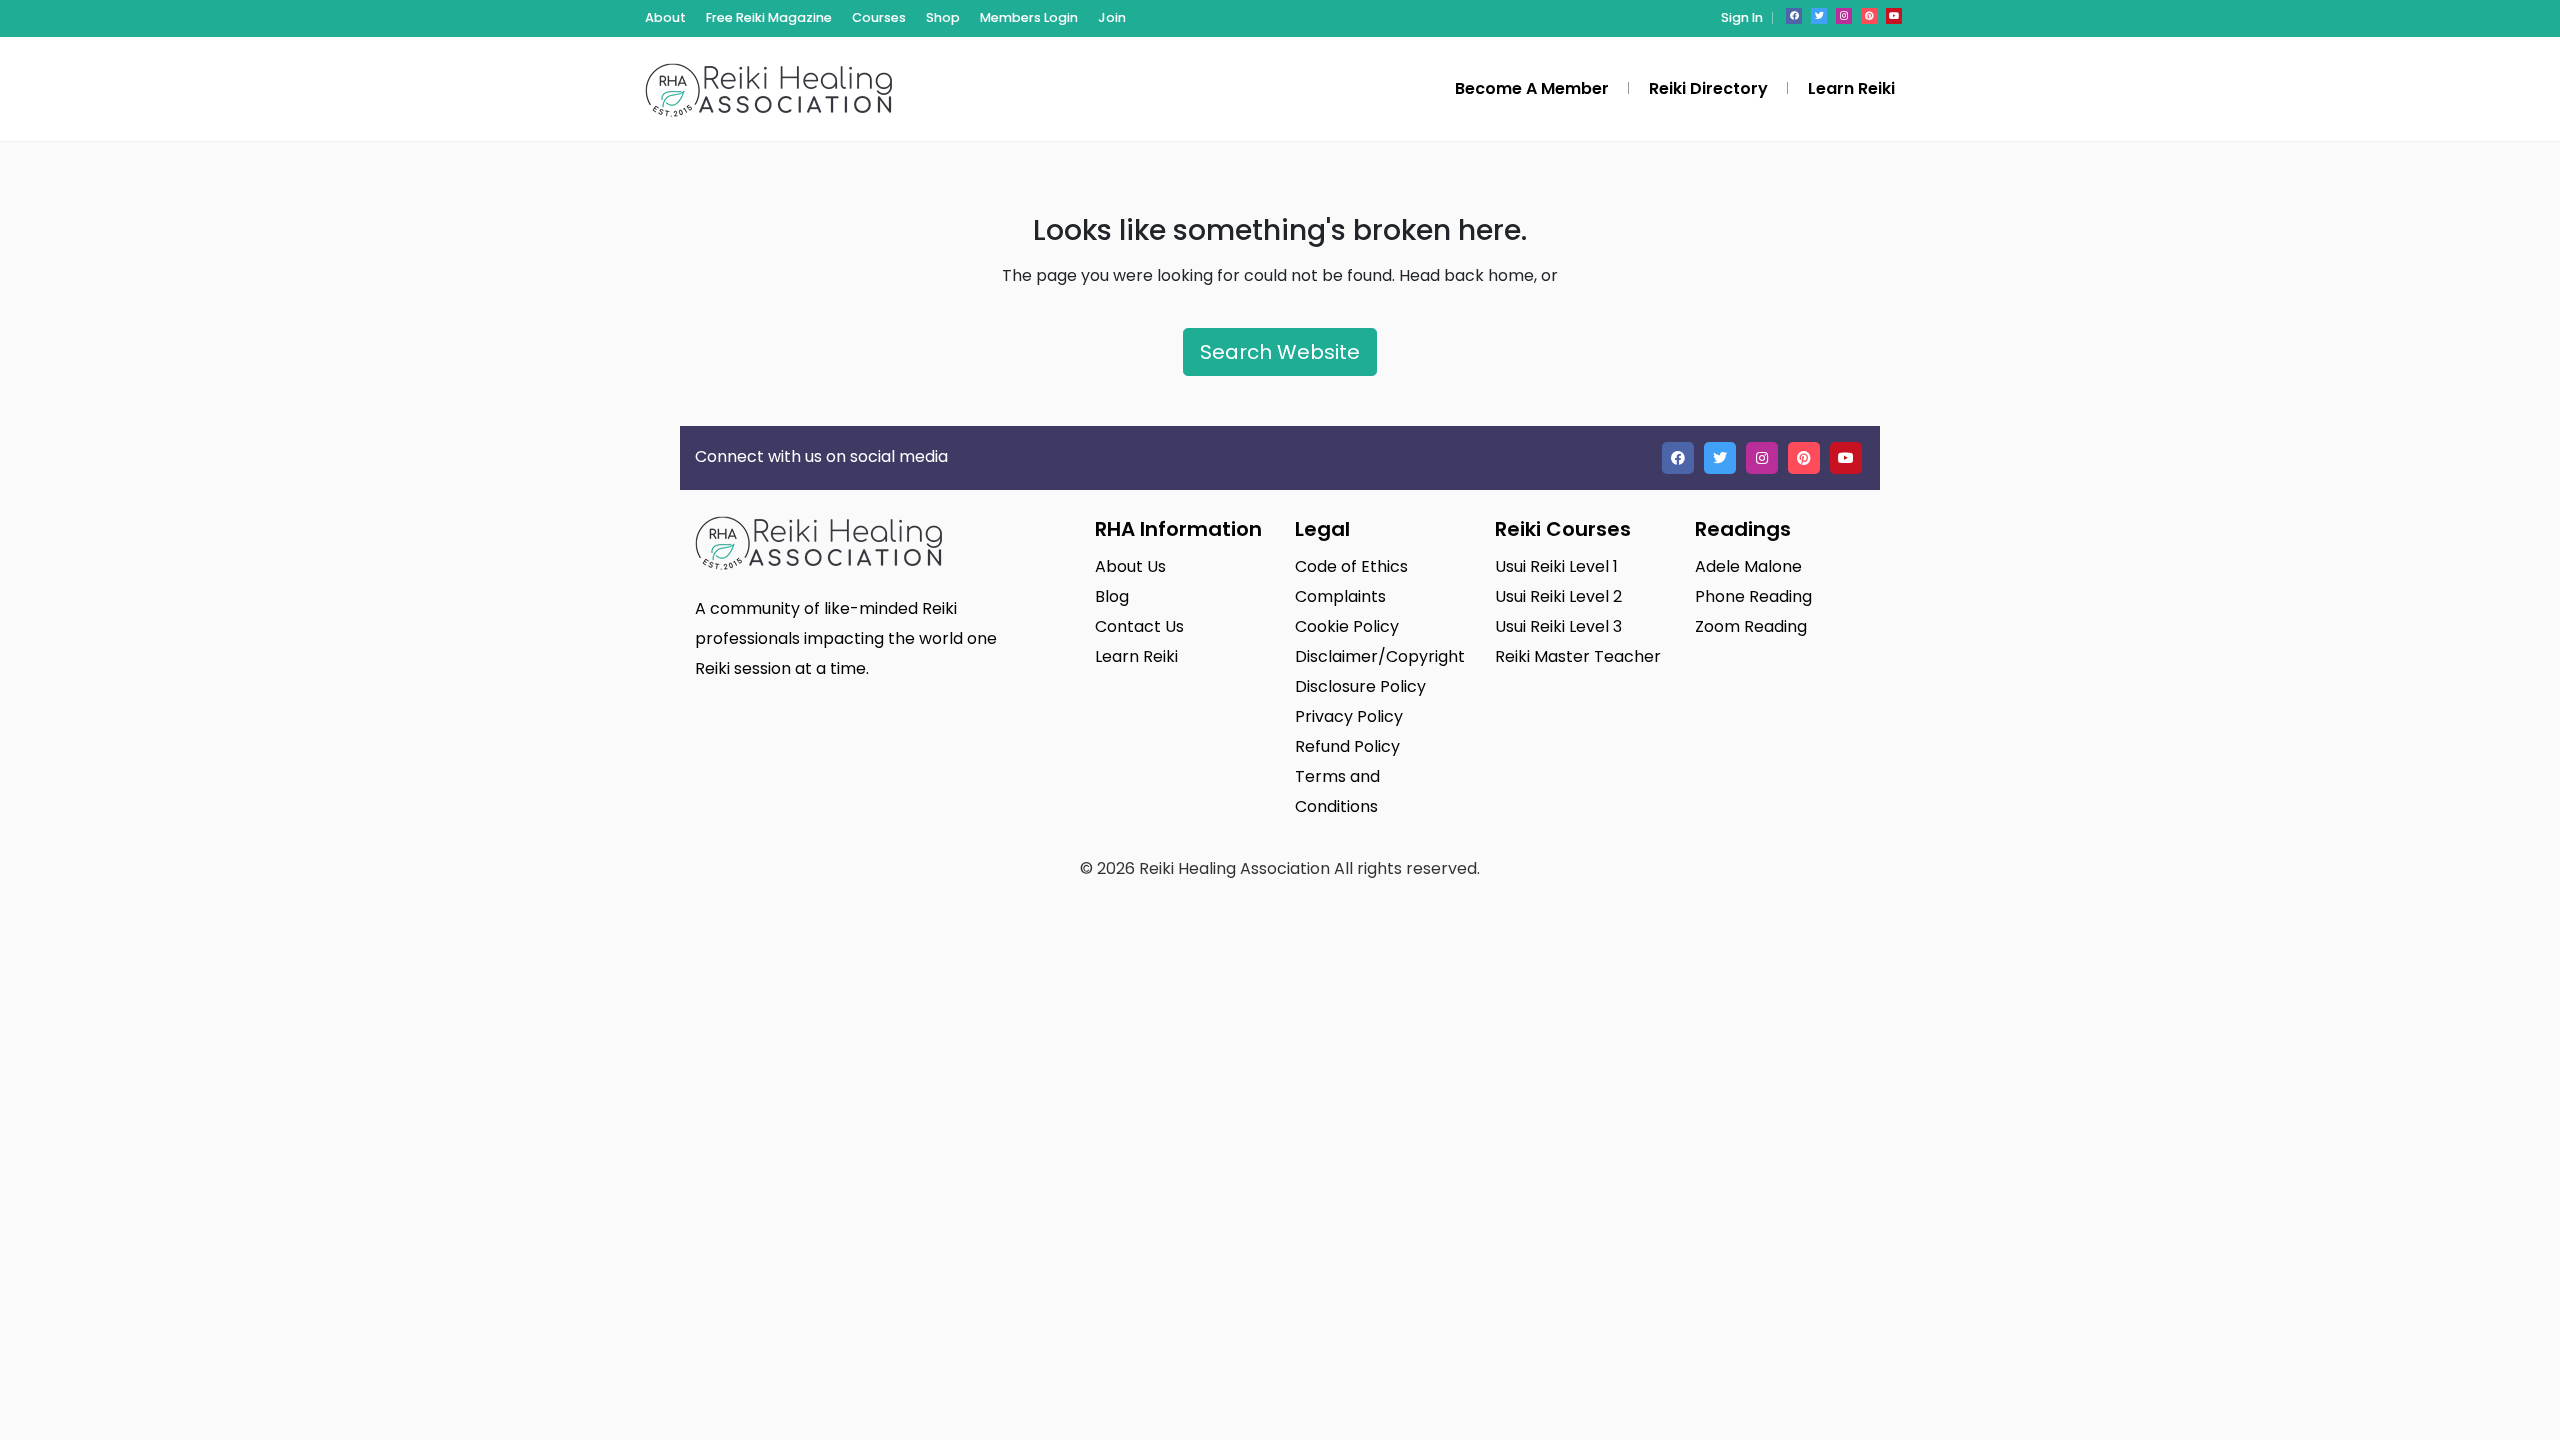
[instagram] (1844, 16)
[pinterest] (1869, 16)
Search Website (1280, 352)
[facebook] (1794, 16)
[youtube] (1894, 16)
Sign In (1742, 17)
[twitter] (1819, 16)
